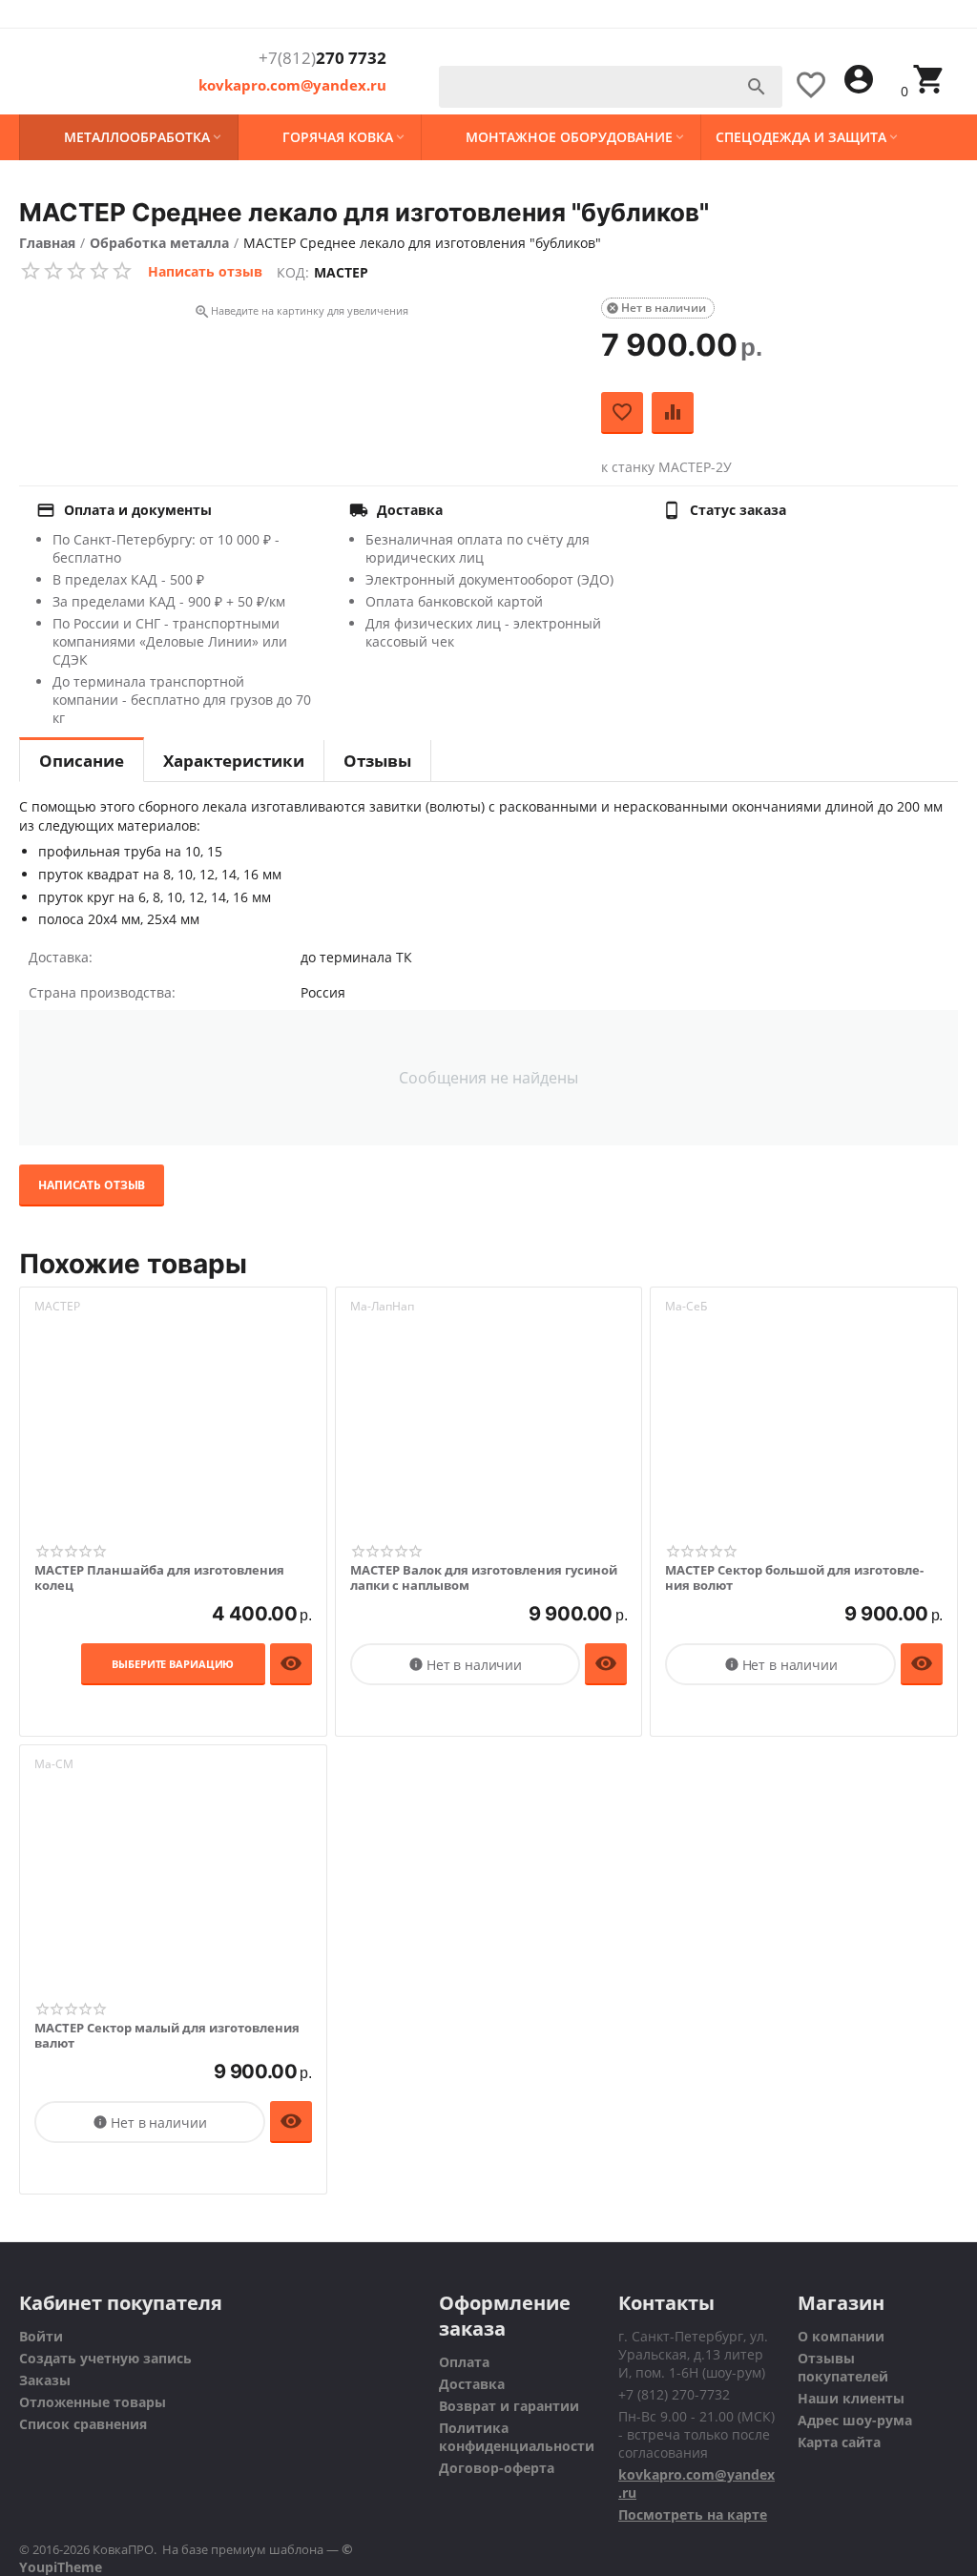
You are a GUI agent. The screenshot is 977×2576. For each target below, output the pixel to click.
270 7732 (322, 58)
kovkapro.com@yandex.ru (292, 85)
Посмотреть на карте (693, 2514)
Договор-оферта (497, 2468)
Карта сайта (839, 2442)
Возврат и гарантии (509, 2406)
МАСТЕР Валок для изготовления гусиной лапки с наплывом (484, 1578)
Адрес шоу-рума (855, 2420)
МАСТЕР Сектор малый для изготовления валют (167, 2036)
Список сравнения (83, 2424)
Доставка (472, 2384)
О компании (841, 2336)
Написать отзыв (205, 271)
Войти (41, 2336)
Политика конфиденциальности (517, 2437)
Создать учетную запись (105, 2358)
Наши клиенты (851, 2398)
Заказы (45, 2380)
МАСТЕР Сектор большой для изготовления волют (794, 1578)
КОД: (293, 272)
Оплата (464, 2362)
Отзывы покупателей (843, 2367)
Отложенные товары (93, 2402)
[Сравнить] (673, 413)
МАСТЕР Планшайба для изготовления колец (159, 1578)
